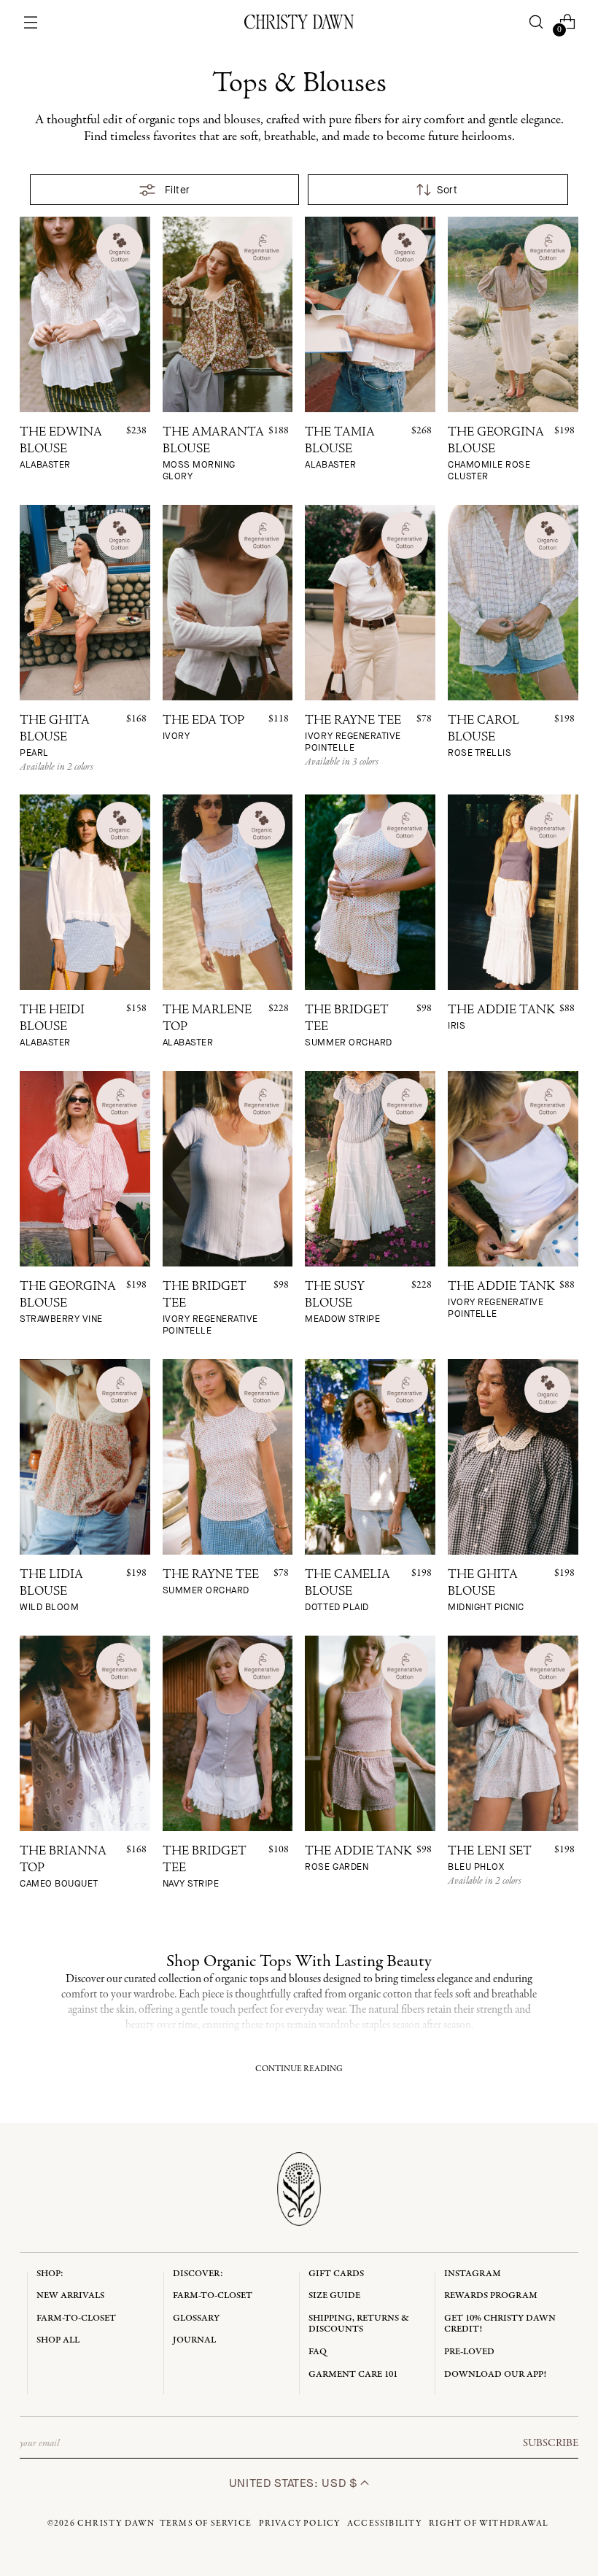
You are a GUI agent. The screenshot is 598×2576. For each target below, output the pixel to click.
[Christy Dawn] (299, 22)
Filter (178, 190)
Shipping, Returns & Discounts (359, 2324)
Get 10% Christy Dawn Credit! (500, 2324)
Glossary (196, 2318)
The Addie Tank (501, 1018)
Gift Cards (336, 2274)
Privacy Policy (300, 2523)
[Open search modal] (536, 22)
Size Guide (334, 2295)
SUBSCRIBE (551, 2443)
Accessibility (385, 2523)
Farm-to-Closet (76, 2318)
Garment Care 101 (353, 2374)
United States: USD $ (295, 2483)
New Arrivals (70, 2295)
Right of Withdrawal (489, 2523)
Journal (194, 2340)
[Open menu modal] (31, 22)
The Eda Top (203, 728)
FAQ (318, 2352)
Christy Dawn (116, 2523)
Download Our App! (495, 2374)
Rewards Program (491, 2295)
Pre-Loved (469, 2352)
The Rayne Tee (353, 734)
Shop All (58, 2340)
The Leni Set (490, 1859)
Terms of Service (206, 2523)
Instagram (473, 2274)
